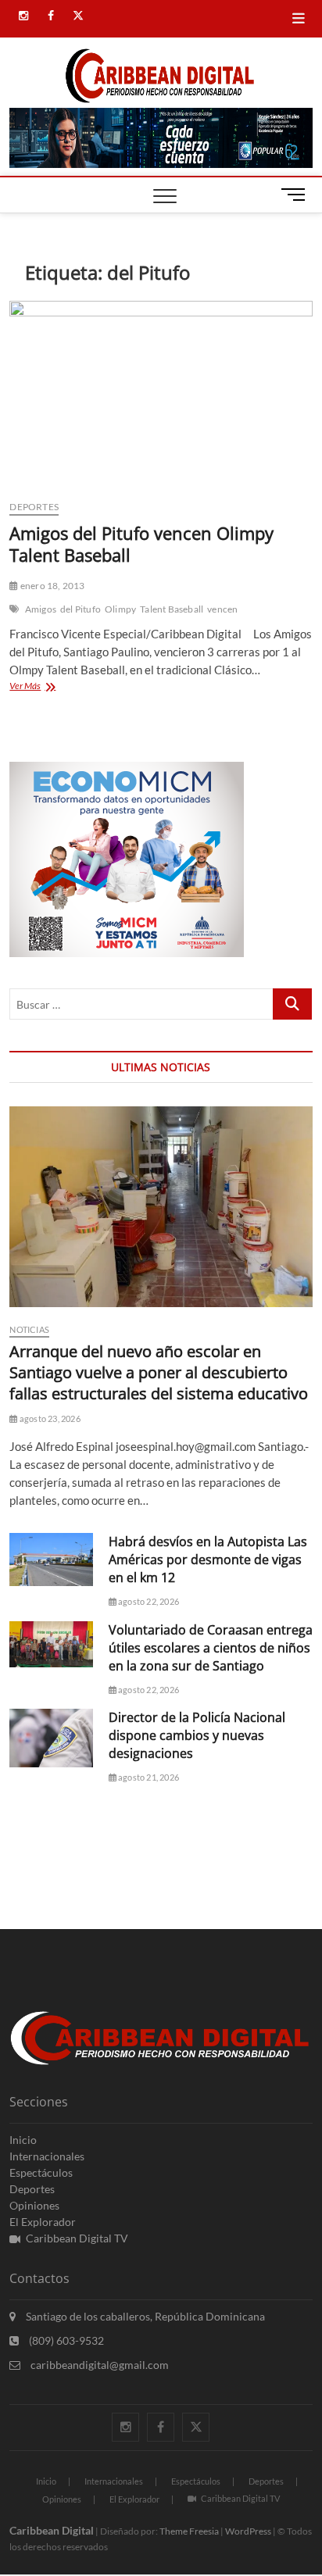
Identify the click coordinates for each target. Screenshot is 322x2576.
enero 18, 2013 (52, 586)
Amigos (41, 609)
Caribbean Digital (52, 2530)
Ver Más (41, 687)
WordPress (248, 2531)
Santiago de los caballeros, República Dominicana (144, 2316)
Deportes (34, 507)
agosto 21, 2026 (148, 1777)
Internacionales (47, 2156)
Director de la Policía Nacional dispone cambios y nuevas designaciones (197, 1735)
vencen (222, 609)
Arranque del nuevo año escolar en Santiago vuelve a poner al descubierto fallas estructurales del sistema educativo (159, 1372)
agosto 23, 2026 (49, 1418)
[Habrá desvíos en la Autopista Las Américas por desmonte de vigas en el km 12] (51, 1559)
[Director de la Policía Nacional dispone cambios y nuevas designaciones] (51, 1738)
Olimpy (120, 609)
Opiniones (34, 2205)
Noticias (29, 1329)
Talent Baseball (172, 609)
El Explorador (43, 2222)
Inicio (23, 2140)
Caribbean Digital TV (77, 2238)
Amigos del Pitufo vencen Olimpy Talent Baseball (141, 544)
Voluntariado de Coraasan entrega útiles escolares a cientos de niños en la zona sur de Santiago (211, 1648)
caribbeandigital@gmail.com (98, 2365)
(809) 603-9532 (65, 2340)
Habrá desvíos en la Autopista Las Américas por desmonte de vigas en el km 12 (208, 1560)
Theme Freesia (189, 2531)
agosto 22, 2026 (148, 1601)
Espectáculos (41, 2172)
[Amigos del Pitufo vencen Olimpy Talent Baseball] (161, 394)
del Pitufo (80, 609)
